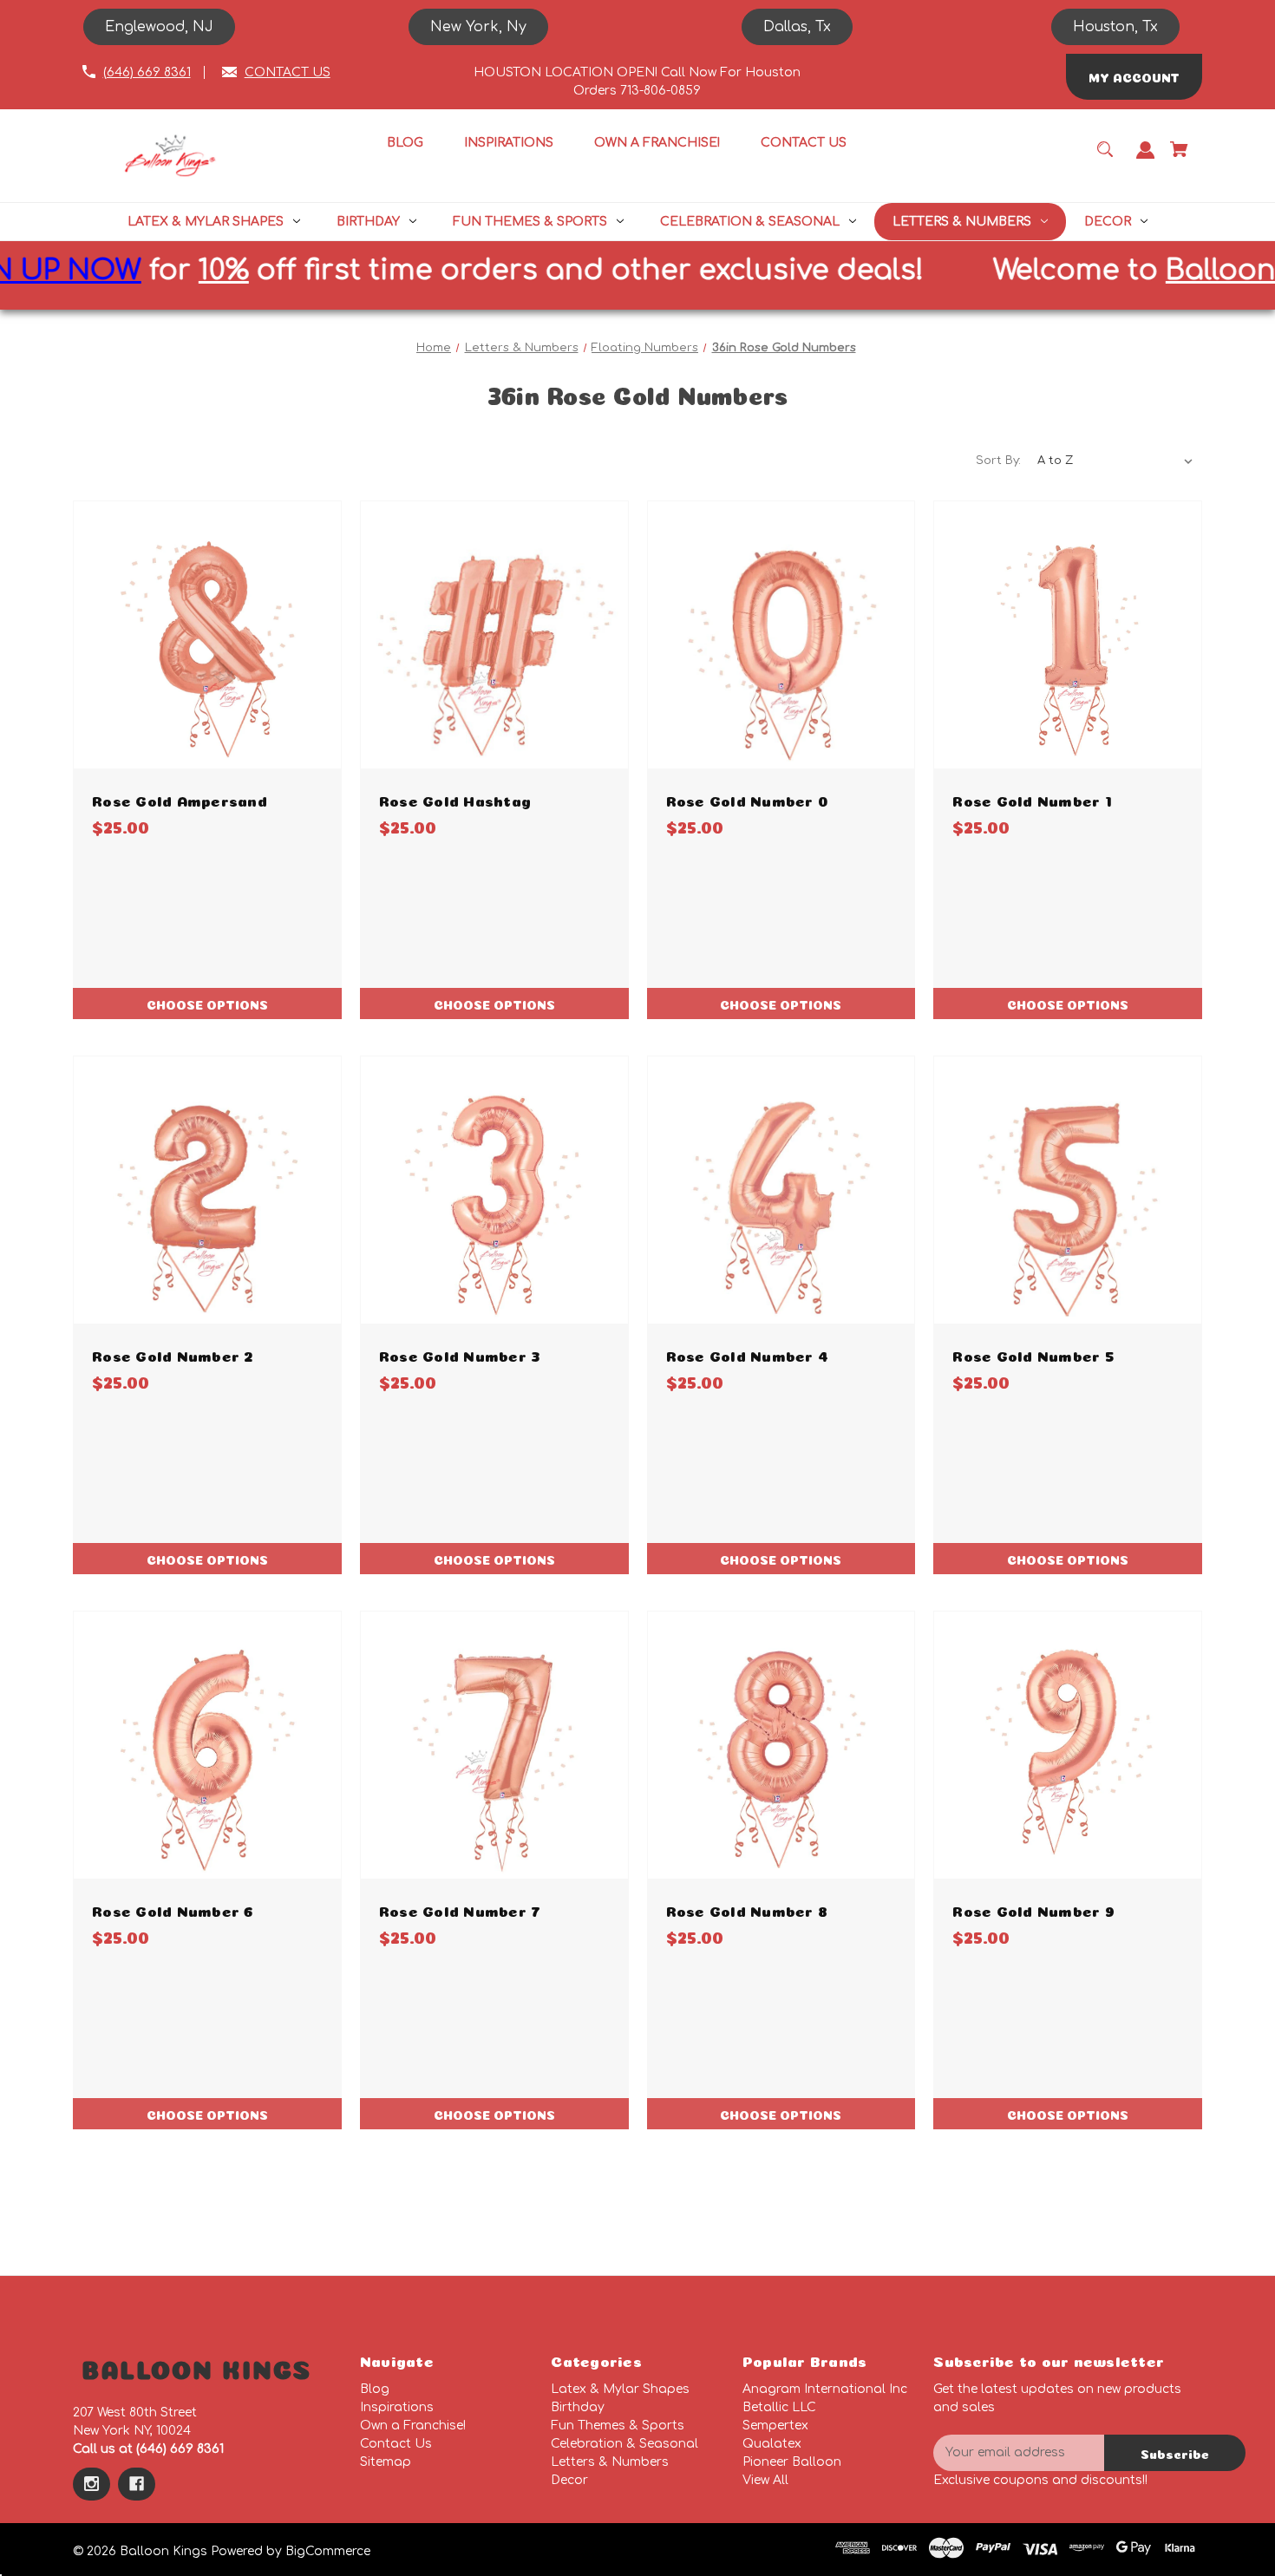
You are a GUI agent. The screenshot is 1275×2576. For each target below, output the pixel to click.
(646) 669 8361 (147, 72)
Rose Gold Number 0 (747, 799)
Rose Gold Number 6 (173, 1909)
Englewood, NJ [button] (159, 27)
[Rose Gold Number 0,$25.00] (781, 635)
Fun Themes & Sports (618, 2426)
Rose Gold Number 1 (1032, 799)
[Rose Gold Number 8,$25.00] (781, 1745)
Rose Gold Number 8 (747, 1909)
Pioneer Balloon (792, 2462)
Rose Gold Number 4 (748, 1354)
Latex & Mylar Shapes (620, 2389)
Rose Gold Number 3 (460, 1354)
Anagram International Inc (825, 2389)
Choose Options (207, 1004)
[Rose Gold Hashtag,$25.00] (494, 635)
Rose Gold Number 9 (1033, 1909)
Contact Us (396, 2444)
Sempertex (775, 2426)
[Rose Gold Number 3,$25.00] (494, 1190)
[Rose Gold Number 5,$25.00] (1068, 1190)
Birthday (578, 2407)
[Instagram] (92, 2484)
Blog (375, 2389)
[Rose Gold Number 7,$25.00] (494, 1745)
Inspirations (397, 2407)
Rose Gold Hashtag (455, 799)
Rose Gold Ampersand (180, 799)
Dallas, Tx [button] (797, 27)
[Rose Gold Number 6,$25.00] (207, 1745)
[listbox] (1115, 461)
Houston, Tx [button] (1115, 27)
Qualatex (772, 2444)
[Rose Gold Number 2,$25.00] (207, 1190)
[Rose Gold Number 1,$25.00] (1068, 635)
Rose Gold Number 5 (1033, 1354)
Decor (569, 2480)
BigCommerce (328, 2551)
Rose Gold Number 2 (173, 1354)
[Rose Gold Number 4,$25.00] (781, 1190)
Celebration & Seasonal (624, 2444)
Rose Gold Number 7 (460, 1909)
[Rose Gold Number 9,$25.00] (1068, 1745)
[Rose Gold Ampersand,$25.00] (207, 635)
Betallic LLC (779, 2407)
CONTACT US (288, 72)
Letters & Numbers (610, 2462)
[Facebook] (137, 2484)
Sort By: (998, 461)
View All (765, 2480)
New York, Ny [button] (478, 27)
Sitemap (386, 2462)
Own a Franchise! (413, 2426)
